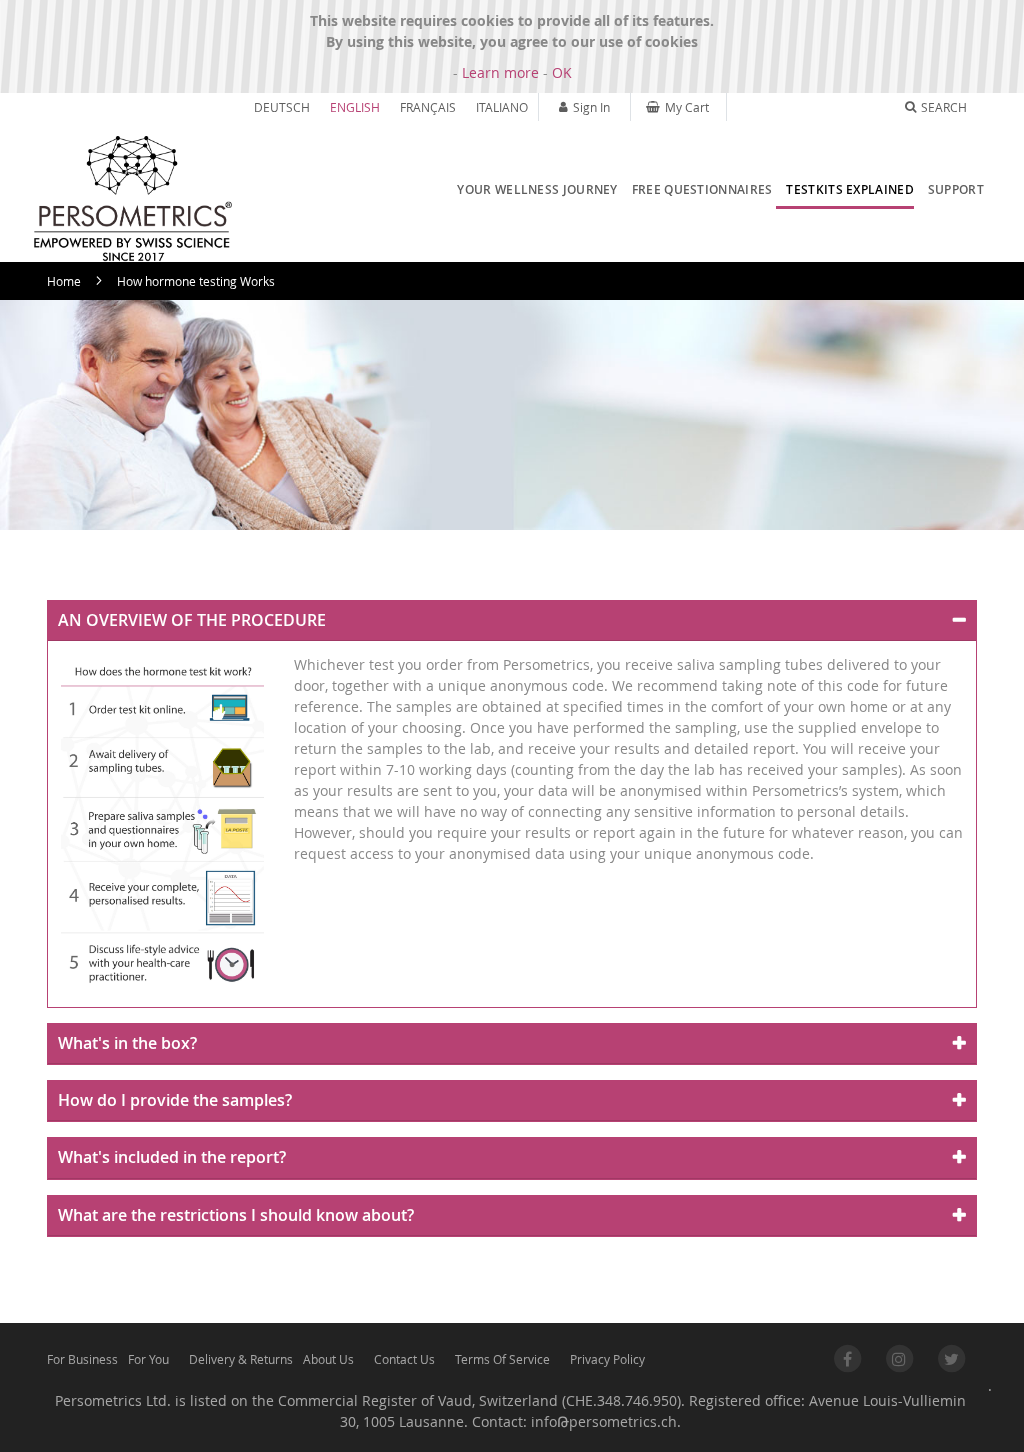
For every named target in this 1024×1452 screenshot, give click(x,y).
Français (428, 107)
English (355, 107)
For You (148, 1359)
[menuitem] (532, 190)
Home (64, 281)
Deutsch (282, 107)
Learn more (500, 72)
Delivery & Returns (241, 1359)
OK (562, 72)
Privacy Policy (607, 1359)
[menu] (715, 191)
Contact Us (404, 1359)
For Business (82, 1359)
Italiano (502, 107)
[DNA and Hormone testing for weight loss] (132, 199)
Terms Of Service (502, 1359)
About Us (328, 1359)
